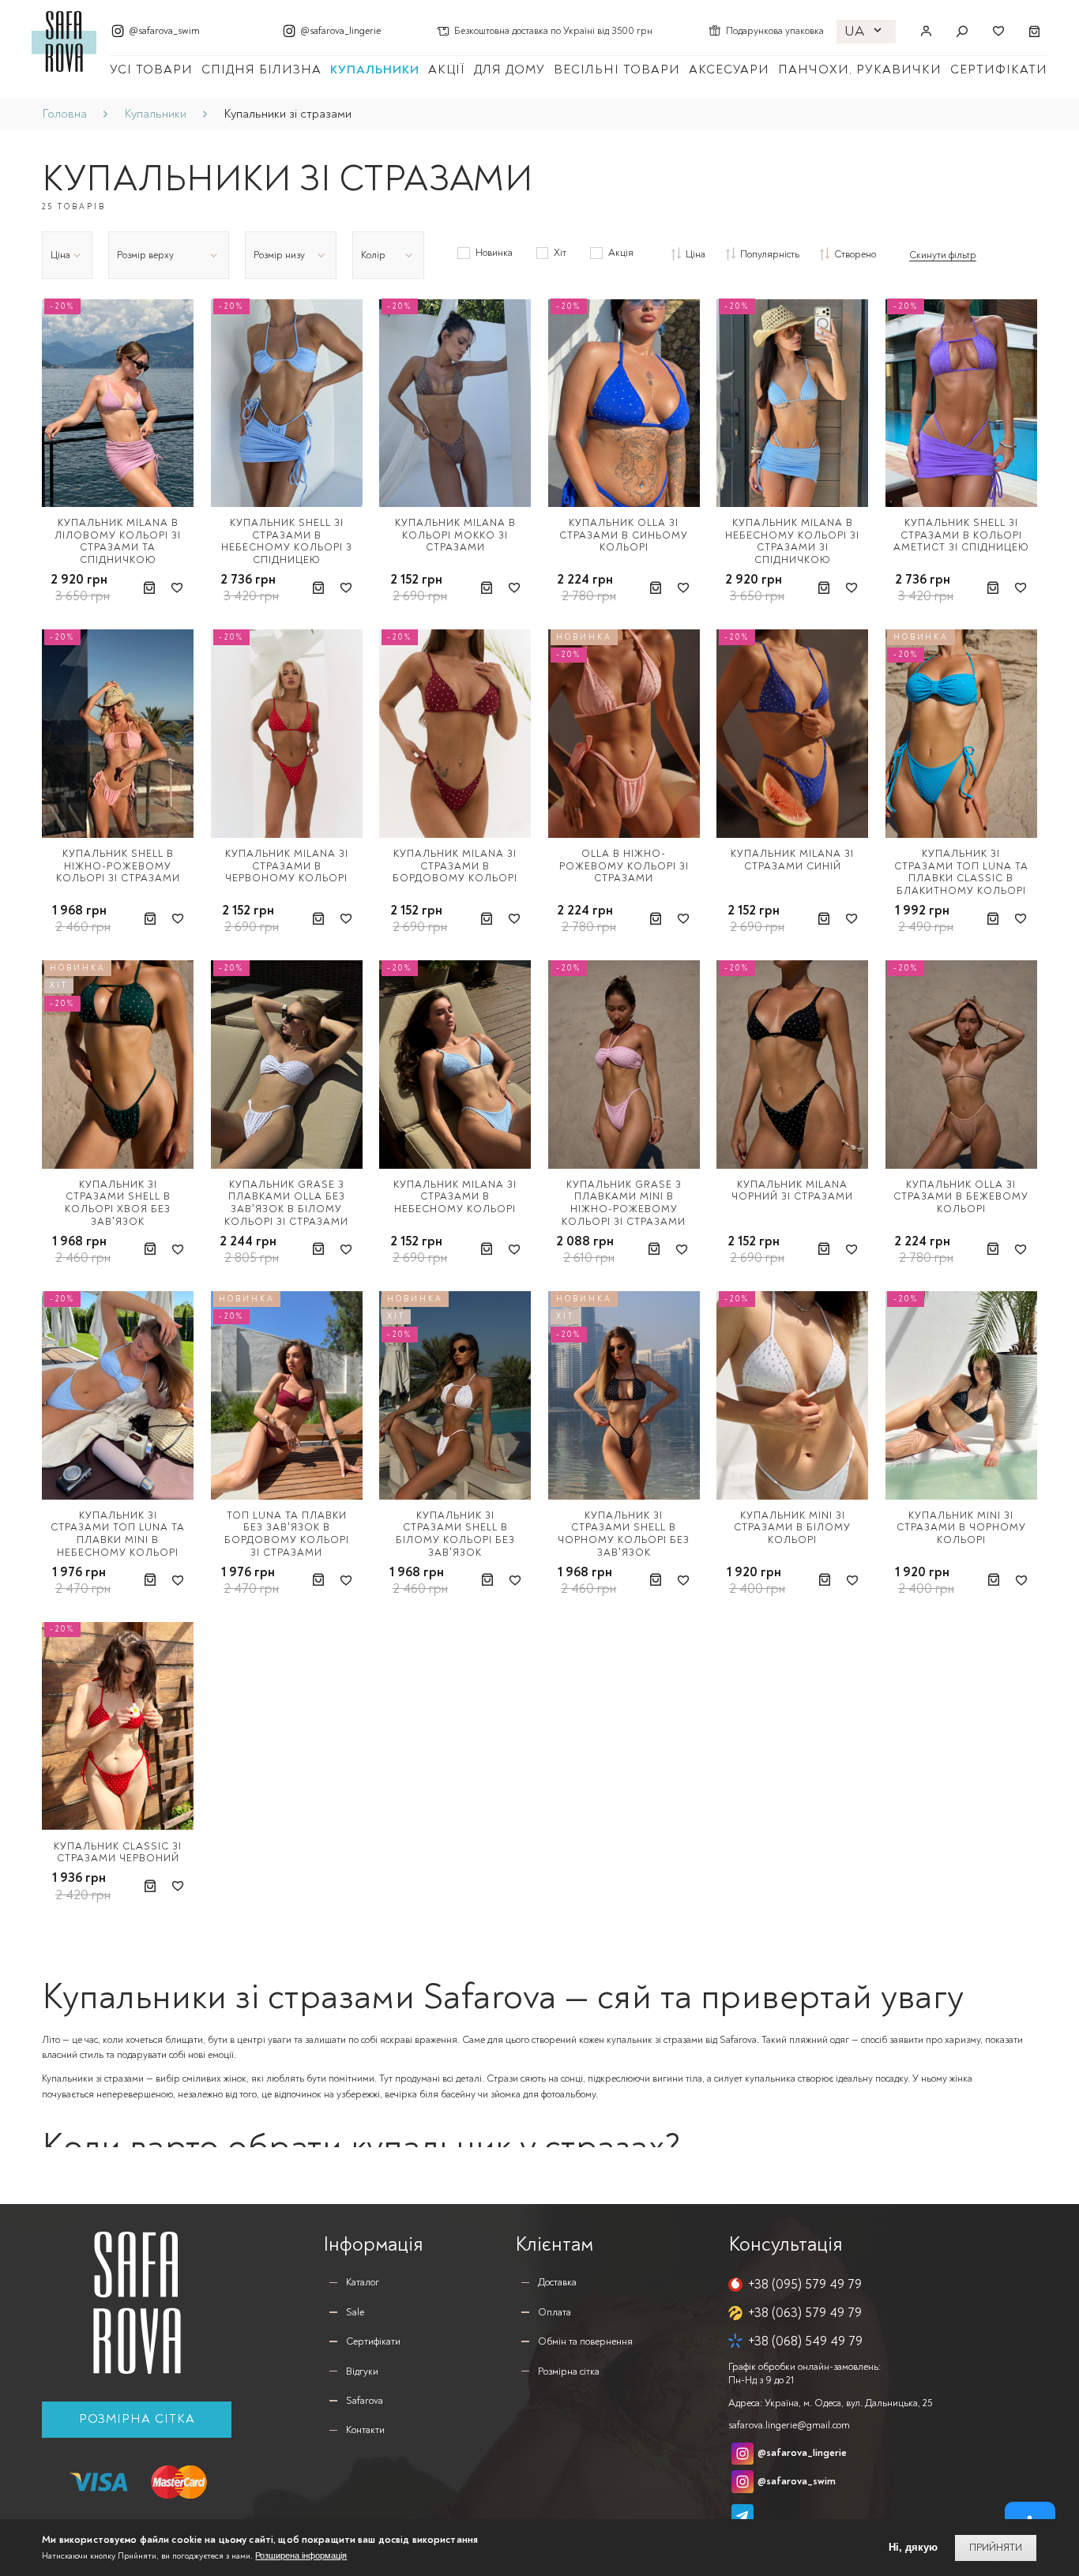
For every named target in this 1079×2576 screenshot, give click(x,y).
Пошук (962, 32)
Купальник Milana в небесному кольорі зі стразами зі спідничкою (792, 541)
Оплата (555, 2312)
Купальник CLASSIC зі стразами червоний (118, 1853)
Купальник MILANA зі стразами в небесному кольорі (455, 1197)
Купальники (375, 69)
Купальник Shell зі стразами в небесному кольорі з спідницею (287, 541)
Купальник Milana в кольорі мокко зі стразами (455, 535)
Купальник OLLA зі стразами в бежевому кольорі (961, 1197)
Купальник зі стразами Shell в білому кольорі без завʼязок (455, 1534)
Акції (447, 69)
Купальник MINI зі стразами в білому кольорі (792, 1528)
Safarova (365, 2401)
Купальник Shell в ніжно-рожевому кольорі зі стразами (118, 866)
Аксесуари (729, 69)
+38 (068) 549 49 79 (805, 2341)
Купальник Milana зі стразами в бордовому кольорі (455, 866)
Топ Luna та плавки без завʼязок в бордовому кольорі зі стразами (287, 1534)
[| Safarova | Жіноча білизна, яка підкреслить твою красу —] (64, 40)
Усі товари (151, 69)
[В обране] (177, 588)
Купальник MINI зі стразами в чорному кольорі (961, 1528)
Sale (355, 2312)
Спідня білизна (261, 69)
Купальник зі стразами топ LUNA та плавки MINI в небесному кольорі (118, 1534)
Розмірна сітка (137, 2419)
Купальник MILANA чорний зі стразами (792, 1191)
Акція (620, 253)
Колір (373, 255)
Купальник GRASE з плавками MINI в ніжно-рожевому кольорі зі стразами (624, 1203)
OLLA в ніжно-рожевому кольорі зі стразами (624, 866)
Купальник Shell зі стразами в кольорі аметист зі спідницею (961, 535)
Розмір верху (145, 255)
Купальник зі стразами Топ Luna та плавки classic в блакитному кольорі (961, 872)
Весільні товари (617, 69)
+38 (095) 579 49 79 (805, 2284)
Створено (855, 254)
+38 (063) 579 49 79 (805, 2313)
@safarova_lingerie (340, 31)
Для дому (509, 69)
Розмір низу (279, 255)
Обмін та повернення (585, 2341)
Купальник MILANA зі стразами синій (792, 860)
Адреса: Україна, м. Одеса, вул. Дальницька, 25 (830, 2403)
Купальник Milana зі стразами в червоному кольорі (287, 866)
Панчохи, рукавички (860, 69)
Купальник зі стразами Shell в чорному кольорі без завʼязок (624, 1534)
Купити (150, 588)
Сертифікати (999, 69)
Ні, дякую (913, 2547)
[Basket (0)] (1035, 32)
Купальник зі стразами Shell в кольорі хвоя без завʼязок (118, 1203)
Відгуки (362, 2371)
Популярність (770, 254)
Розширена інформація (301, 2555)
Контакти (365, 2430)
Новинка (494, 253)
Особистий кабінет (926, 32)
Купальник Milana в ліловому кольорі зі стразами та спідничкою (118, 541)
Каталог (363, 2282)
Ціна (696, 254)
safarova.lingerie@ (789, 2425)
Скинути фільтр (943, 255)
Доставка (557, 2282)
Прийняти (996, 2548)
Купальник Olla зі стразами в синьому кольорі (624, 535)
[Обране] (998, 32)
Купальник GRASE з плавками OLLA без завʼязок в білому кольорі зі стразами (286, 1203)
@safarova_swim (164, 31)
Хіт (560, 253)
